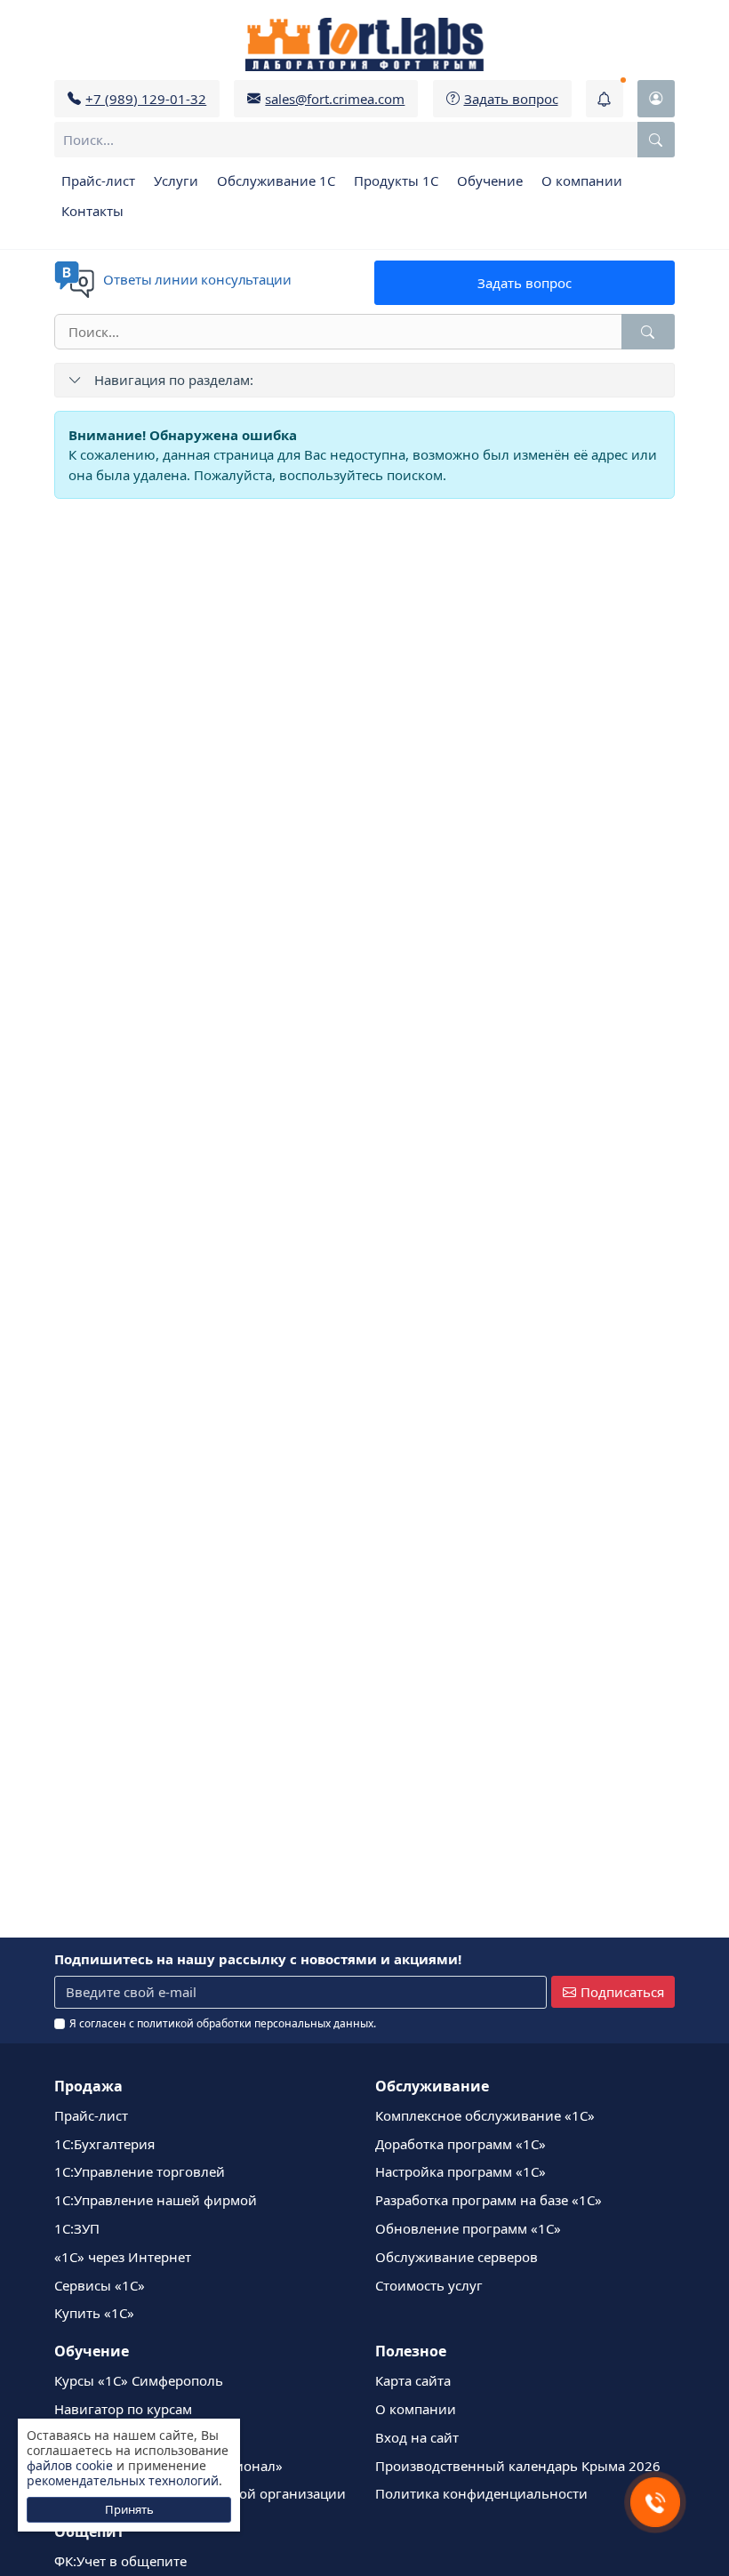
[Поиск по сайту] (656, 140)
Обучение (490, 181)
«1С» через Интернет (123, 2257)
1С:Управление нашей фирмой (156, 2200)
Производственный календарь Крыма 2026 (518, 2466)
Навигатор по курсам (123, 2409)
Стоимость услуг (429, 2285)
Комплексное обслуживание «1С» (485, 2115)
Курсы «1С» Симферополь (139, 2380)
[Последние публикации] (605, 99)
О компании (582, 181)
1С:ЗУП (77, 2228)
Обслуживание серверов (457, 2257)
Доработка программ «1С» (461, 2144)
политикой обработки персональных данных (255, 2023)
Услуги (176, 181)
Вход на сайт (417, 2437)
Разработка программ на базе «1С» (489, 2200)
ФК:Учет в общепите (120, 2561)
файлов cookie (70, 2465)
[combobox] (364, 140)
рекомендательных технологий (123, 2480)
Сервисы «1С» (100, 2285)
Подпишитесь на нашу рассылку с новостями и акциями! (258, 1959)
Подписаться (622, 1992)
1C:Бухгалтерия (104, 2144)
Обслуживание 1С (276, 181)
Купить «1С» (94, 2313)
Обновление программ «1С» (468, 2228)
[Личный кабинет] (656, 99)
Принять (129, 2509)
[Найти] (648, 332)
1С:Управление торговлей (140, 2171)
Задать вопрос (525, 283)
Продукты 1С (396, 181)
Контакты (92, 211)
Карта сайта (413, 2380)
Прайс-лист (98, 181)
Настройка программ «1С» (461, 2171)
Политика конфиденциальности (481, 2493)
